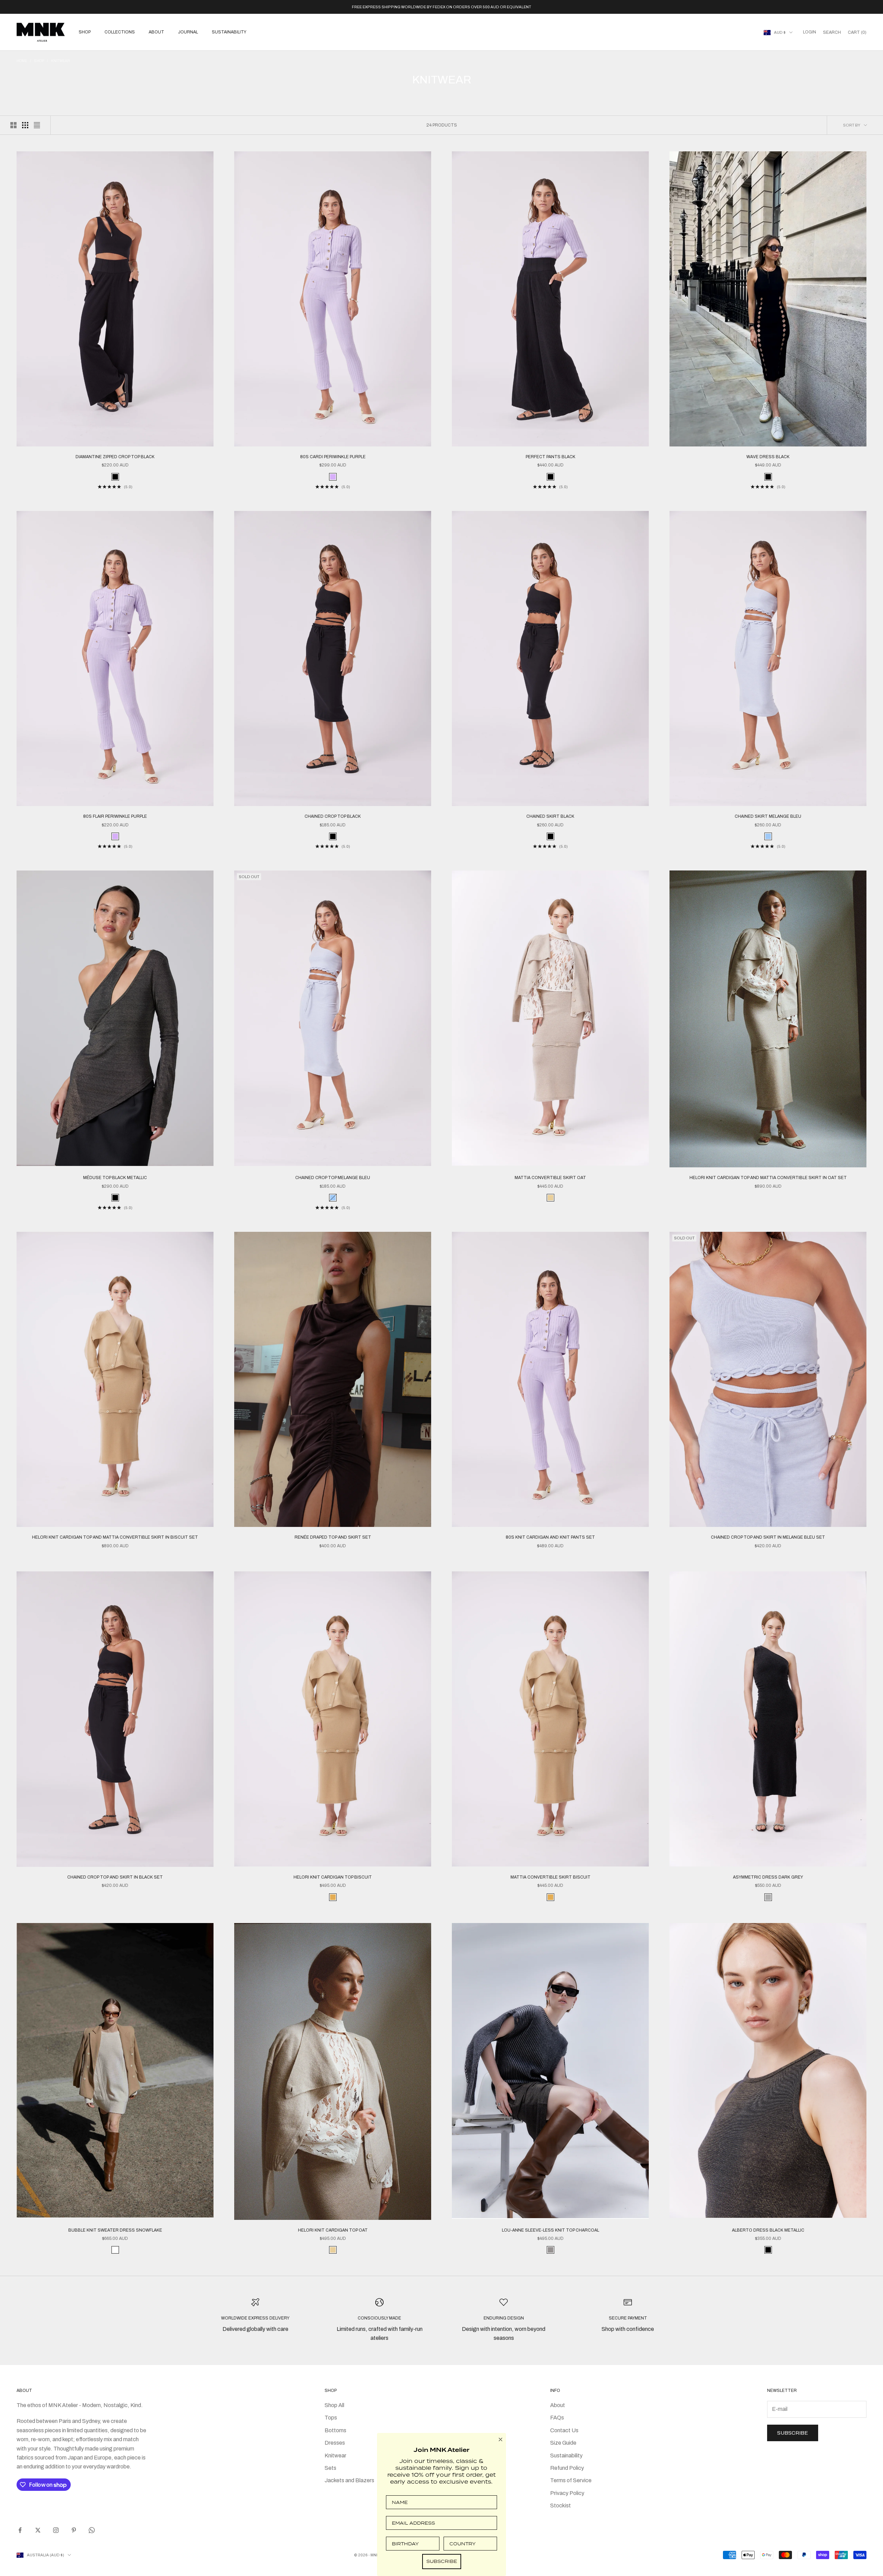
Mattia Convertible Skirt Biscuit (550, 1877)
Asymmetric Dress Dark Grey (768, 1877)
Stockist (560, 2505)
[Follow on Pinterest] (74, 2530)
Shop (85, 32)
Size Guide (563, 2443)
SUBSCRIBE (442, 2561)
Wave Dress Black (768, 457)
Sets (330, 2468)
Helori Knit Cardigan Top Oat (333, 2230)
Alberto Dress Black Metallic (768, 2230)
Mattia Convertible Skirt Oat (550, 1178)
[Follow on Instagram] (56, 2530)
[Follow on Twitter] (38, 2530)
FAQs (557, 2418)
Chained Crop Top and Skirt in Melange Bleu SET (768, 1537)
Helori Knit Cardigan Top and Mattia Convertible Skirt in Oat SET (768, 1178)
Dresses (335, 2443)
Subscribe (793, 2433)
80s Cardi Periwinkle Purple (333, 457)
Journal (188, 32)
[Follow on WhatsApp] (92, 2530)
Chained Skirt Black (550, 816)
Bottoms (335, 2430)
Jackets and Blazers (349, 2480)
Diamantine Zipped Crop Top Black (115, 457)
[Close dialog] (500, 2439)
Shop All (334, 2405)
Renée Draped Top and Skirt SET (333, 1537)
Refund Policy (567, 2468)
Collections (120, 32)
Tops (331, 2418)
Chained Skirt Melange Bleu (768, 816)
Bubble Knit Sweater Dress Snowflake (115, 2230)
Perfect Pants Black (550, 457)
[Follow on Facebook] (20, 2530)
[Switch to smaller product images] (25, 125)
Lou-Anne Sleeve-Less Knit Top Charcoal (550, 2230)
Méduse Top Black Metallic (115, 1178)
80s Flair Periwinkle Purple (115, 816)
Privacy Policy (567, 2493)
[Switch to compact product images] (37, 125)
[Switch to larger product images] (13, 125)
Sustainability (229, 32)
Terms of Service (571, 2480)
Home (22, 61)
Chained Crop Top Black (333, 816)
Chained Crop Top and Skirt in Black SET (115, 1877)
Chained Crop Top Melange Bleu (333, 1178)
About (156, 32)
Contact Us (564, 2430)
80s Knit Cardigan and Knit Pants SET (550, 1537)
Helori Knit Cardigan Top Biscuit (333, 1877)
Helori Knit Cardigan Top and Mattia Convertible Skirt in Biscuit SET (115, 1537)
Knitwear (61, 61)
